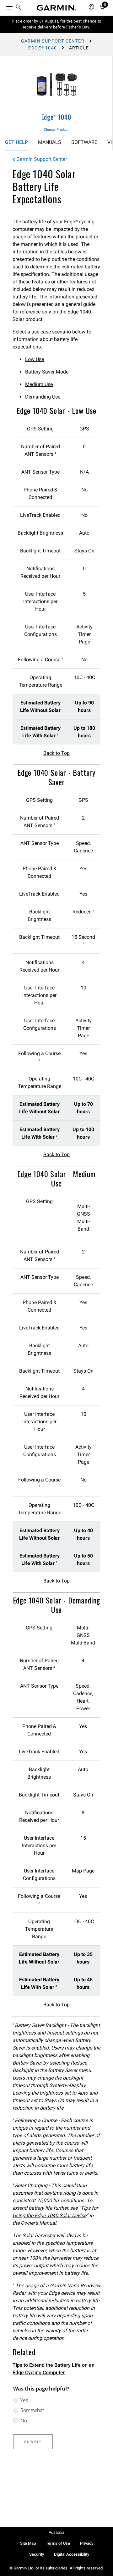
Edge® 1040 (43, 48)
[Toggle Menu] (4, 6)
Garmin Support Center (53, 41)
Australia (56, 2532)
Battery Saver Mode (47, 372)
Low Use (35, 359)
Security (37, 2554)
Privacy (87, 2543)
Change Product (56, 130)
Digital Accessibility (72, 2554)
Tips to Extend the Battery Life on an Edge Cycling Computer (54, 2369)
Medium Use (39, 384)
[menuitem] (19, 8)
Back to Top (56, 753)
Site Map (28, 2543)
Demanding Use (43, 397)
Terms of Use (58, 2543)
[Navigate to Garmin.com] (56, 8)
